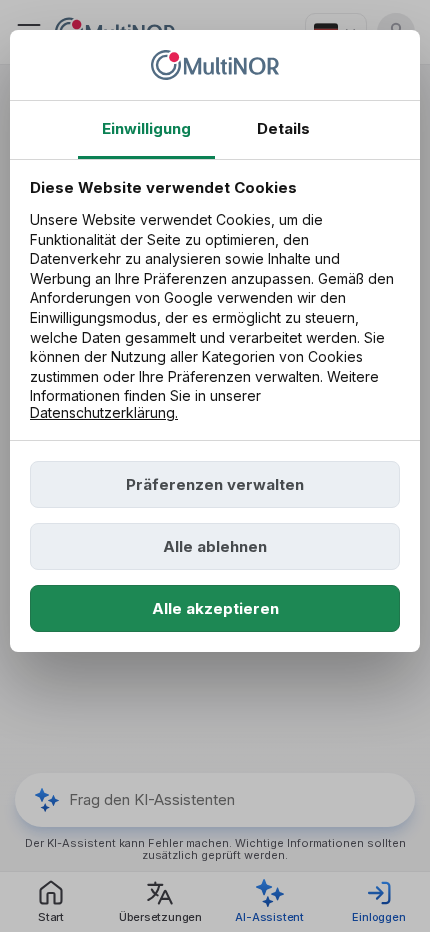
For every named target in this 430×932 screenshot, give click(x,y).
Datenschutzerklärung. (104, 412)
